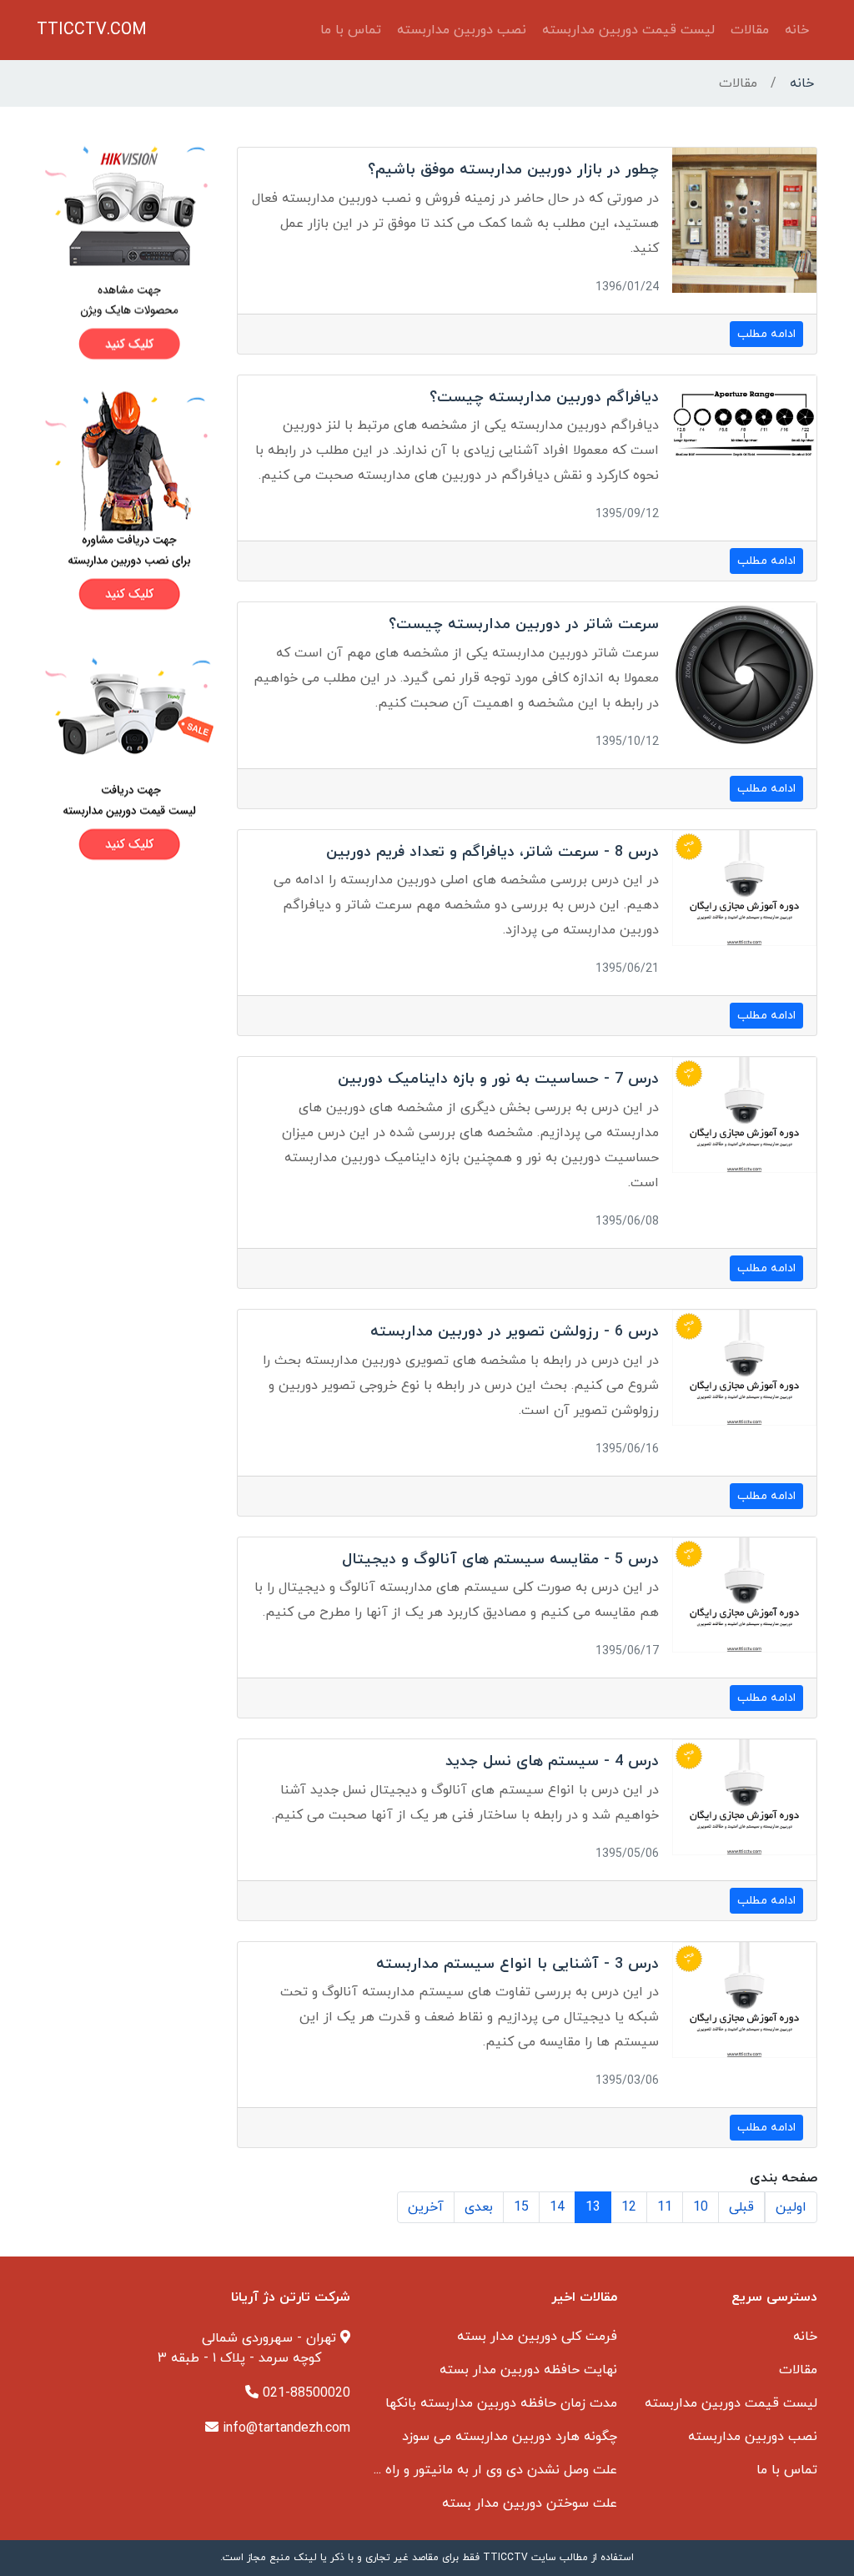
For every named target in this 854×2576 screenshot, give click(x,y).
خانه (797, 30)
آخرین (426, 2207)
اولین (791, 2207)
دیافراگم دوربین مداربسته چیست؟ (544, 397)
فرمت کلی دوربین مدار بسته (537, 2337)
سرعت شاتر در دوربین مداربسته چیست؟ (524, 624)
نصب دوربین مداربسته (462, 30)
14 (557, 2207)
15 (521, 2207)
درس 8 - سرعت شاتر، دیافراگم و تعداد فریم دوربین (492, 852)
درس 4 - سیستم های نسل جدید (552, 1761)
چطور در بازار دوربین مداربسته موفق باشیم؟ (513, 170)
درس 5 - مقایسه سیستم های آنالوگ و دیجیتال (500, 1560)
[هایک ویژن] (127, 252)
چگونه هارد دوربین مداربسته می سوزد (510, 2437)
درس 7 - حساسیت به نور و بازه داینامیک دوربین (498, 1079)
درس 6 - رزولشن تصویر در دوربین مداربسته (515, 1332)
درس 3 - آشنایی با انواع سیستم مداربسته (517, 1964)
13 (593, 2207)
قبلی (741, 2207)
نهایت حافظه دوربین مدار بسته (528, 2370)
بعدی (479, 2207)
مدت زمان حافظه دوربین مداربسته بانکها (501, 2403)
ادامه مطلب (766, 334)
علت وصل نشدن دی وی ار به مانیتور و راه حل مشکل (472, 2470)
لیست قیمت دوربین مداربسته (628, 30)
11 (665, 2207)
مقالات (750, 30)
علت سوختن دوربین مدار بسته (530, 2503)
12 (629, 2207)
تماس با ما (351, 30)
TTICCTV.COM (92, 30)
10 (701, 2207)
